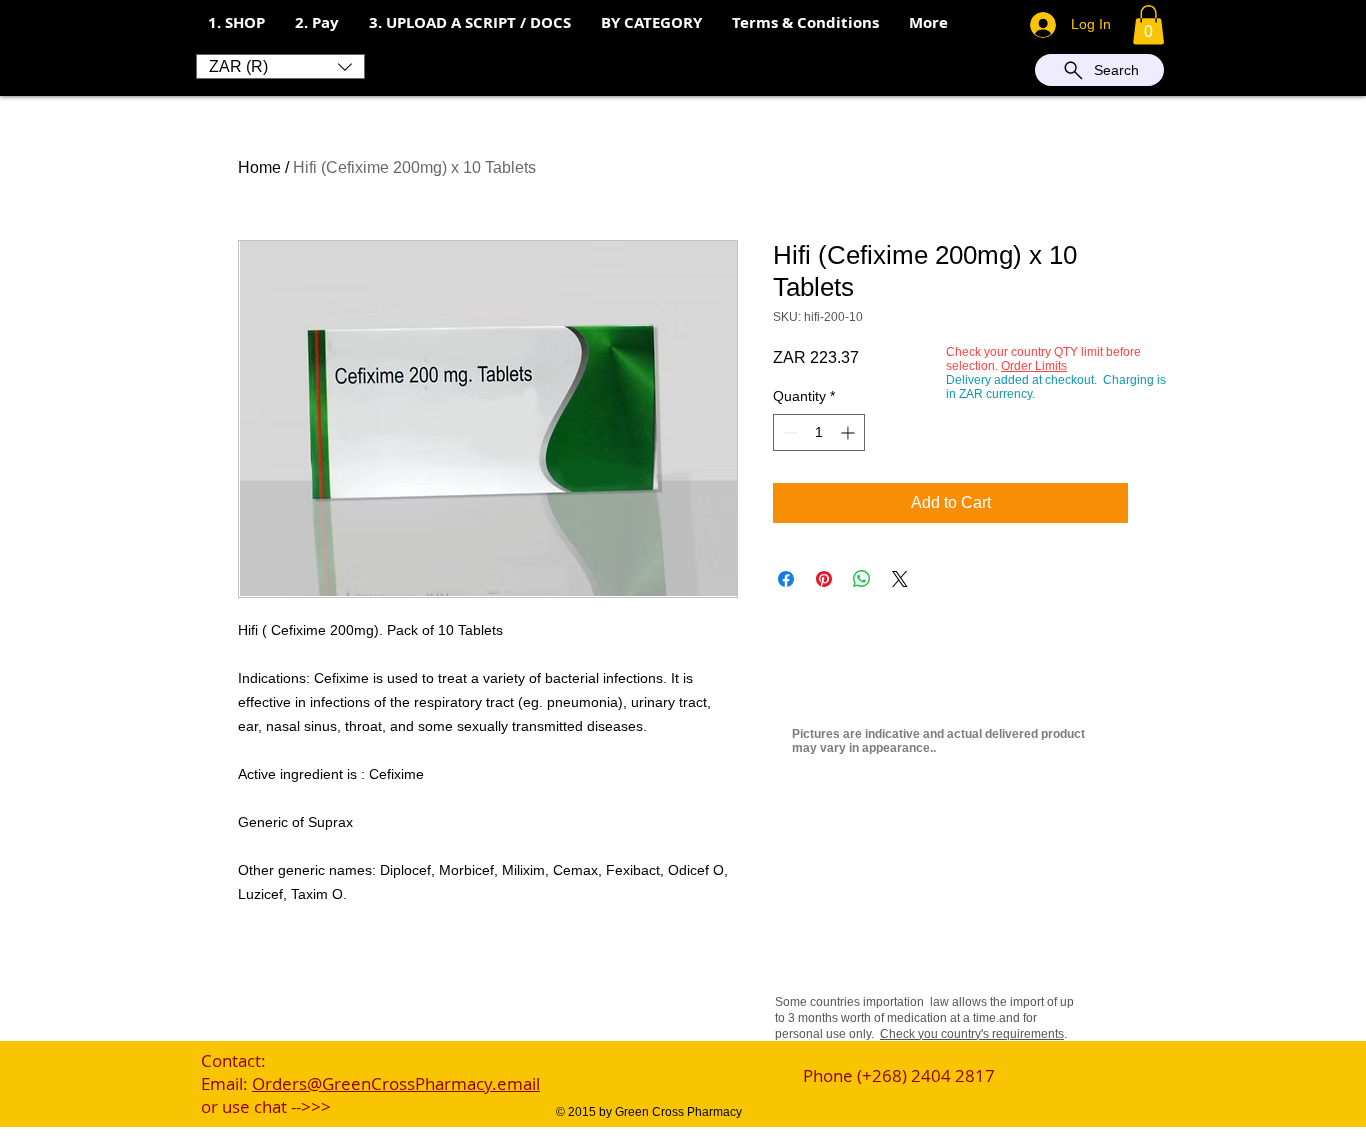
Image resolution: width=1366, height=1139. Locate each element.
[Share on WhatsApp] (862, 579)
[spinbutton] (819, 432)
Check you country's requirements (972, 1034)
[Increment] (849, 432)
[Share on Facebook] (786, 579)
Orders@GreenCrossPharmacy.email (396, 1083)
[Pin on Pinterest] (824, 579)
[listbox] (280, 66)
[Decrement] (788, 432)
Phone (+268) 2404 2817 (899, 1075)
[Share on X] (900, 579)
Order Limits (1034, 366)
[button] (317, 23)
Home (259, 167)
